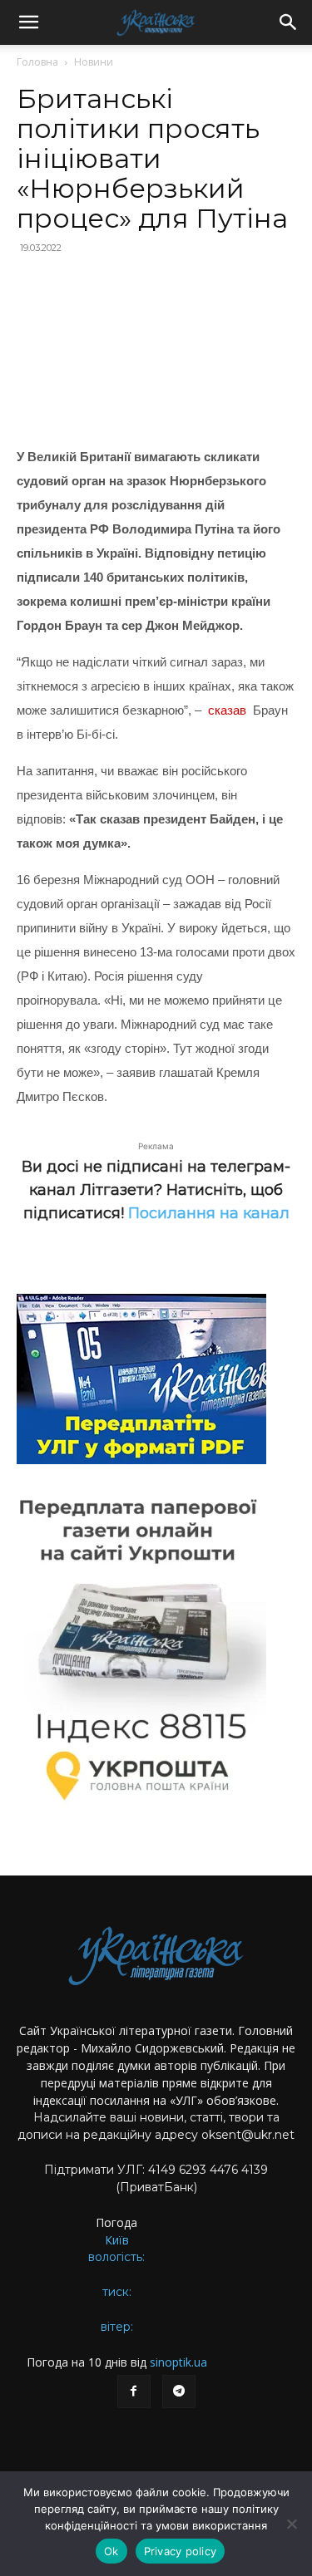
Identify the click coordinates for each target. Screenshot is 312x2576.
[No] (291, 2524)
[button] (28, 22)
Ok (111, 2551)
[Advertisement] (156, 352)
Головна (37, 62)
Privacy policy (181, 2551)
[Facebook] (134, 2392)
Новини (94, 62)
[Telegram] (179, 2392)
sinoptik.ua (178, 2362)
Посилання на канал (209, 1213)
